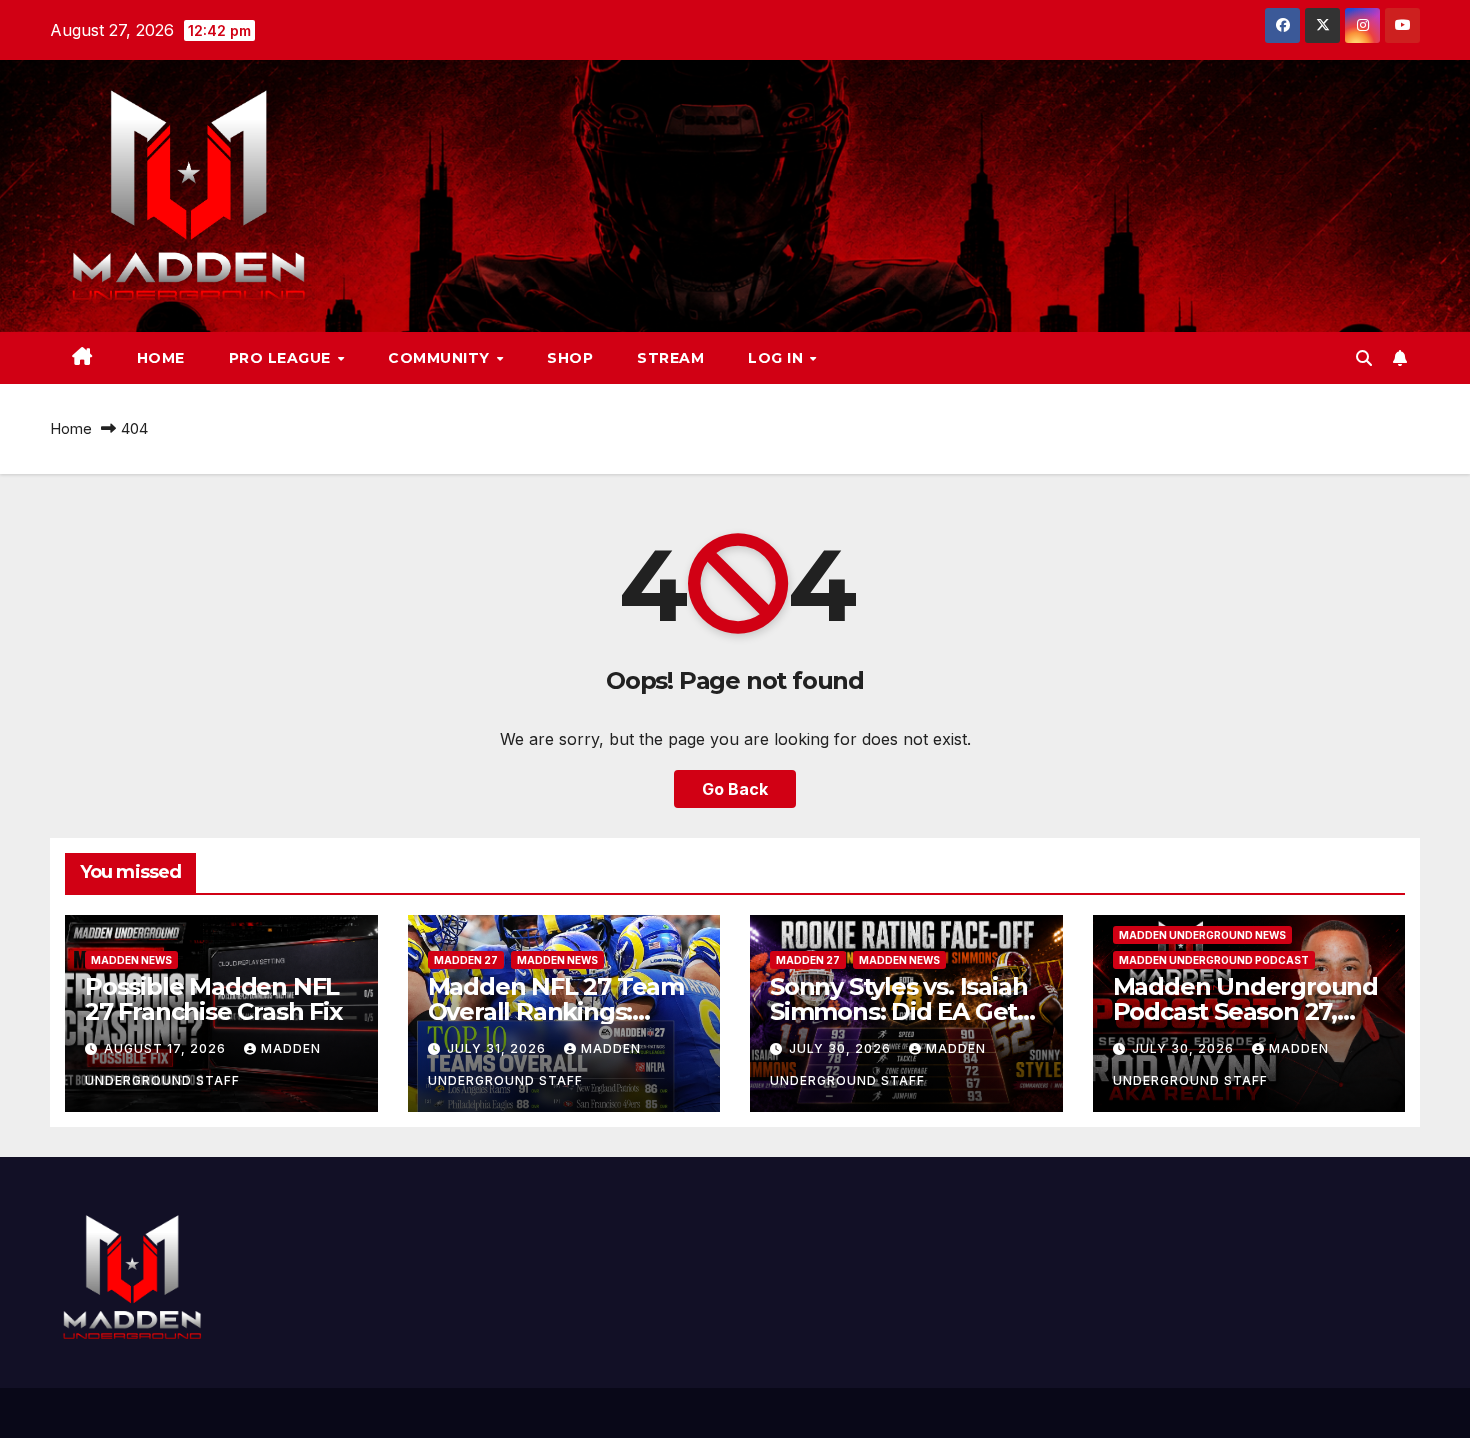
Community (441, 358)
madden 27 (466, 960)
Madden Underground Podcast (1214, 960)
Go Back (735, 789)
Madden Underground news (1202, 935)
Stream (670, 358)
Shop (570, 358)
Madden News (131, 960)
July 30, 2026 (842, 1048)
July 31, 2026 (498, 1048)
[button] (1364, 358)
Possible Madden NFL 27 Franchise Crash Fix (213, 999)
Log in (778, 358)
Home (161, 358)
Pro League (282, 358)
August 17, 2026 (167, 1048)
